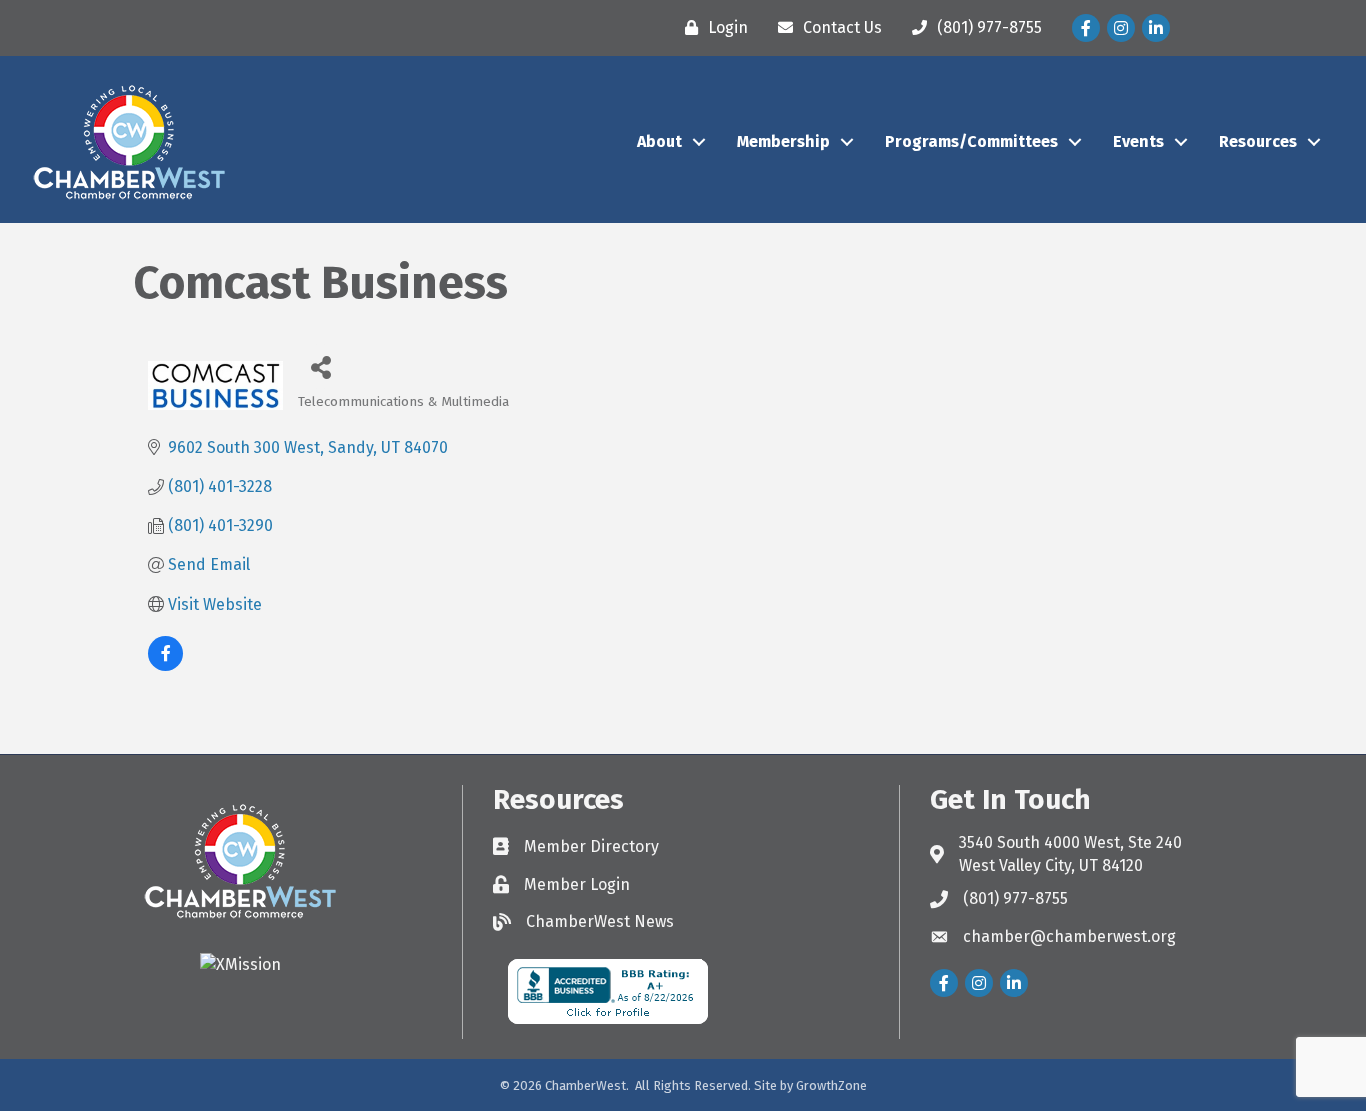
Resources (1258, 141)
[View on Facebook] (165, 665)
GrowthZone (831, 1085)
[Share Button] (320, 366)
